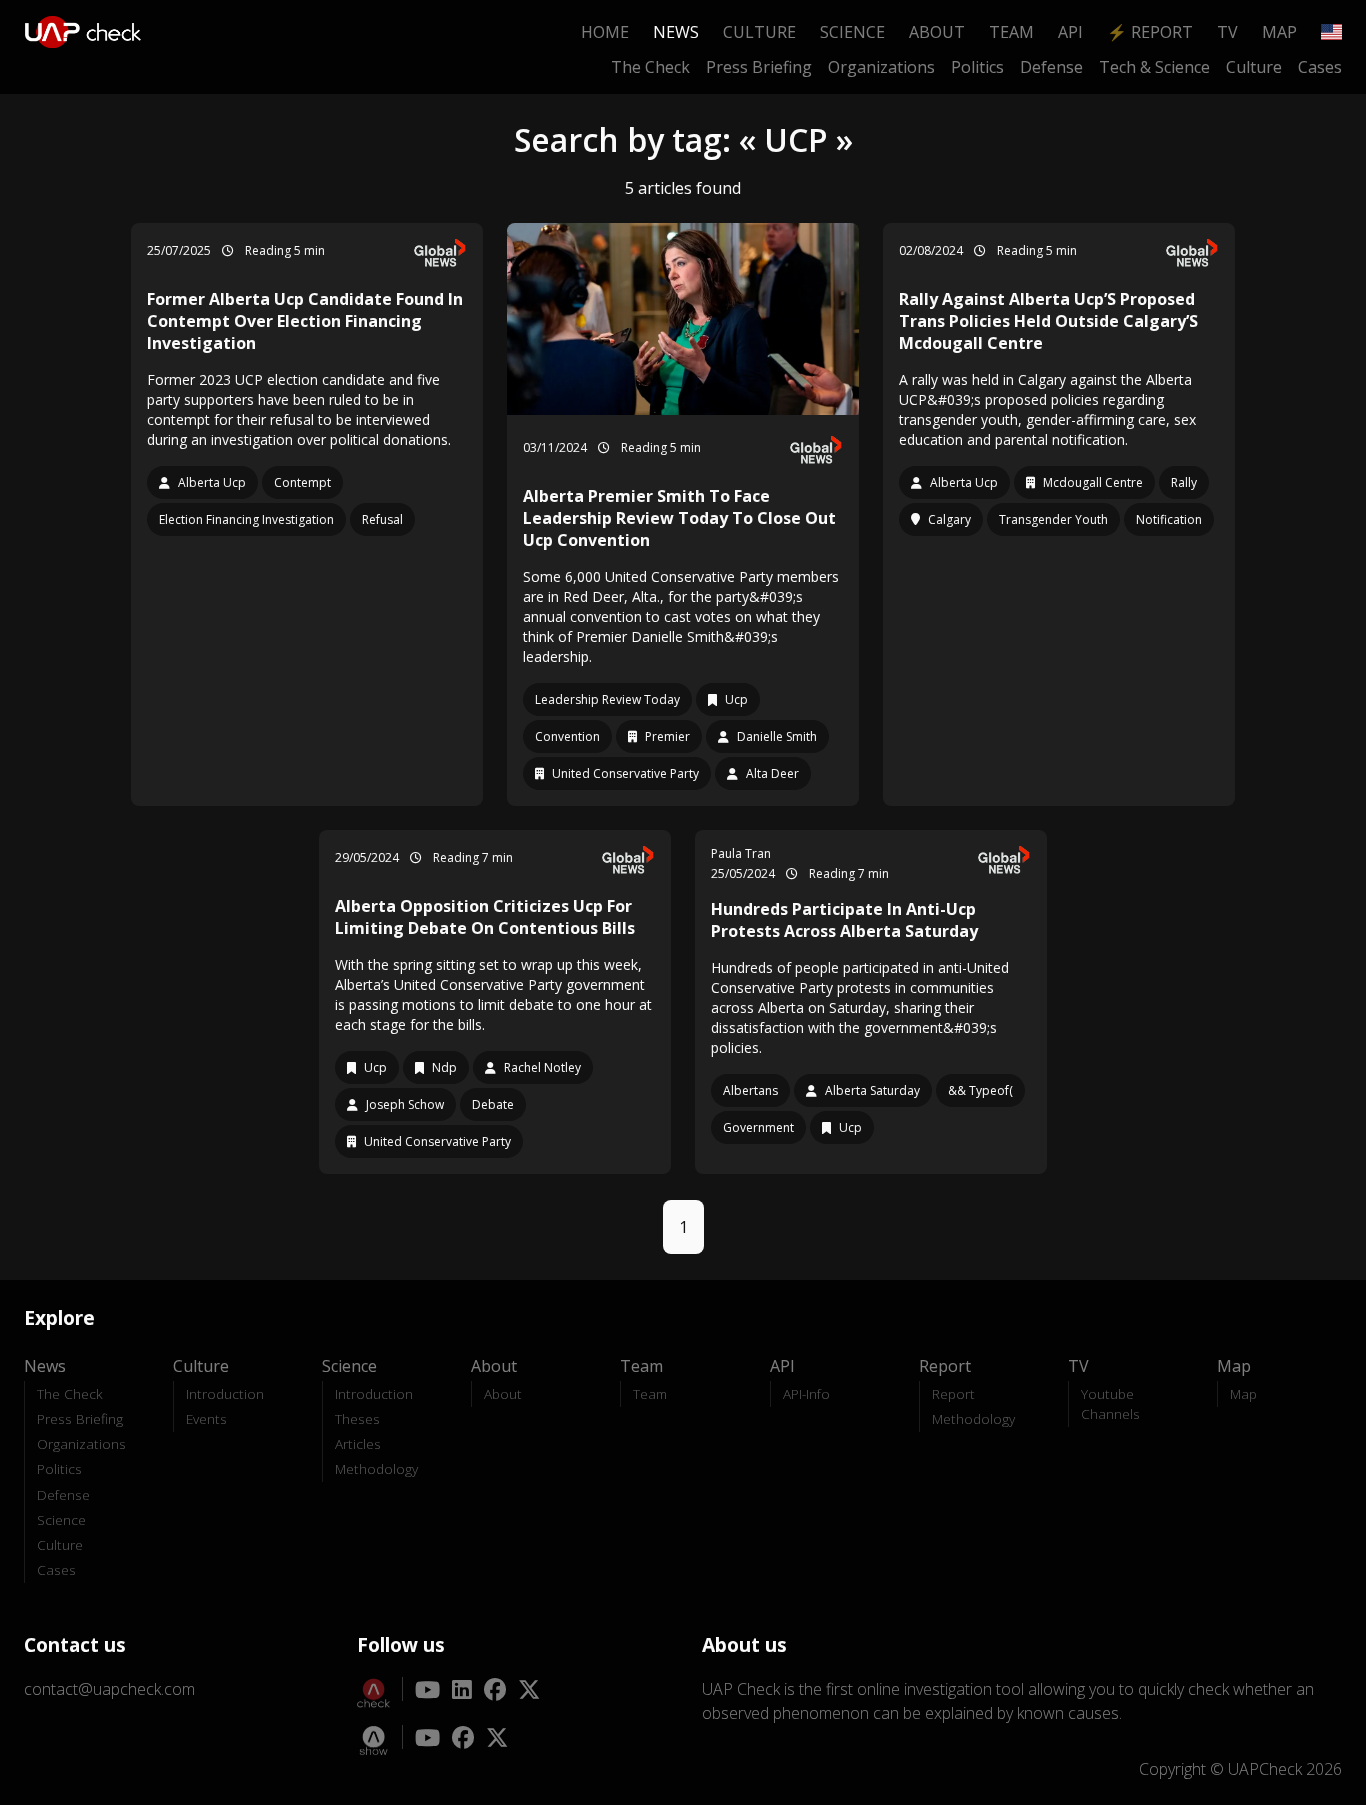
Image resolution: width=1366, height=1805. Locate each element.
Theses (357, 1418)
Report (953, 1393)
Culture (759, 32)
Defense (1051, 67)
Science (852, 32)
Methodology (376, 1468)
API (1070, 32)
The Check (650, 67)
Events (206, 1418)
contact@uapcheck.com (109, 1689)
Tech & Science (1154, 67)
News (676, 32)
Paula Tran (741, 853)
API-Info (806, 1393)
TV (1227, 32)
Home (605, 32)
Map (1279, 32)
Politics (977, 67)
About (937, 32)
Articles (358, 1443)
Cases (1320, 67)
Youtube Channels (1110, 1403)
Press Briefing (759, 67)
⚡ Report (1150, 32)
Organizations (881, 67)
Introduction (225, 1393)
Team (1011, 32)
